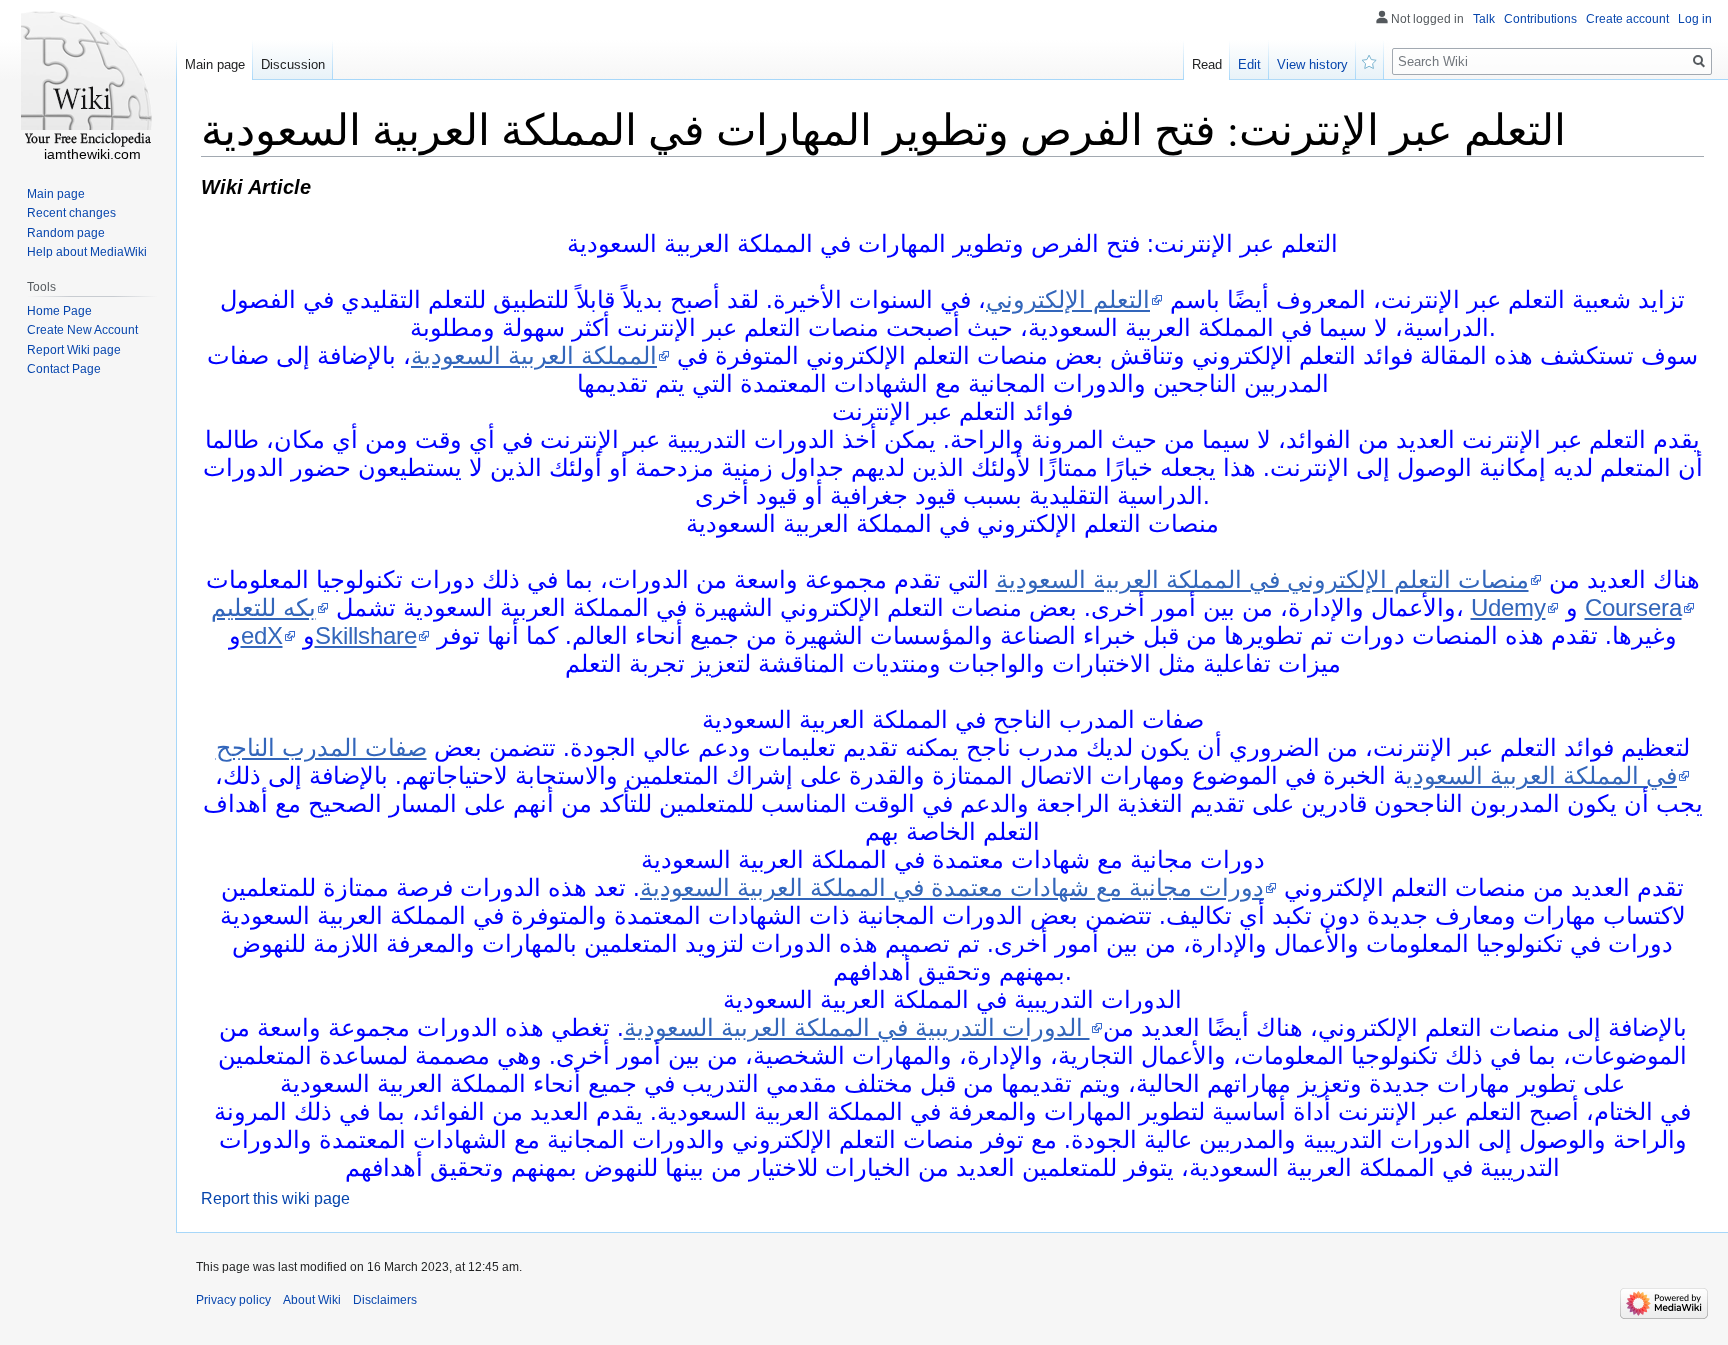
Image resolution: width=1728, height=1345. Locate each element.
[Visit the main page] (88, 80)
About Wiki (312, 1300)
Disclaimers (385, 1300)
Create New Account (82, 330)
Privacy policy (233, 1300)
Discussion (293, 64)
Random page (66, 233)
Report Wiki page (74, 350)
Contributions (1540, 19)
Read (1207, 64)
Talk (1484, 19)
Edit (1249, 64)
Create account (1627, 19)
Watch (1370, 60)
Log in (1695, 19)
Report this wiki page (275, 1198)
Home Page (59, 311)
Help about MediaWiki (87, 252)
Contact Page (64, 369)
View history (1312, 64)
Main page (215, 64)
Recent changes (71, 213)
